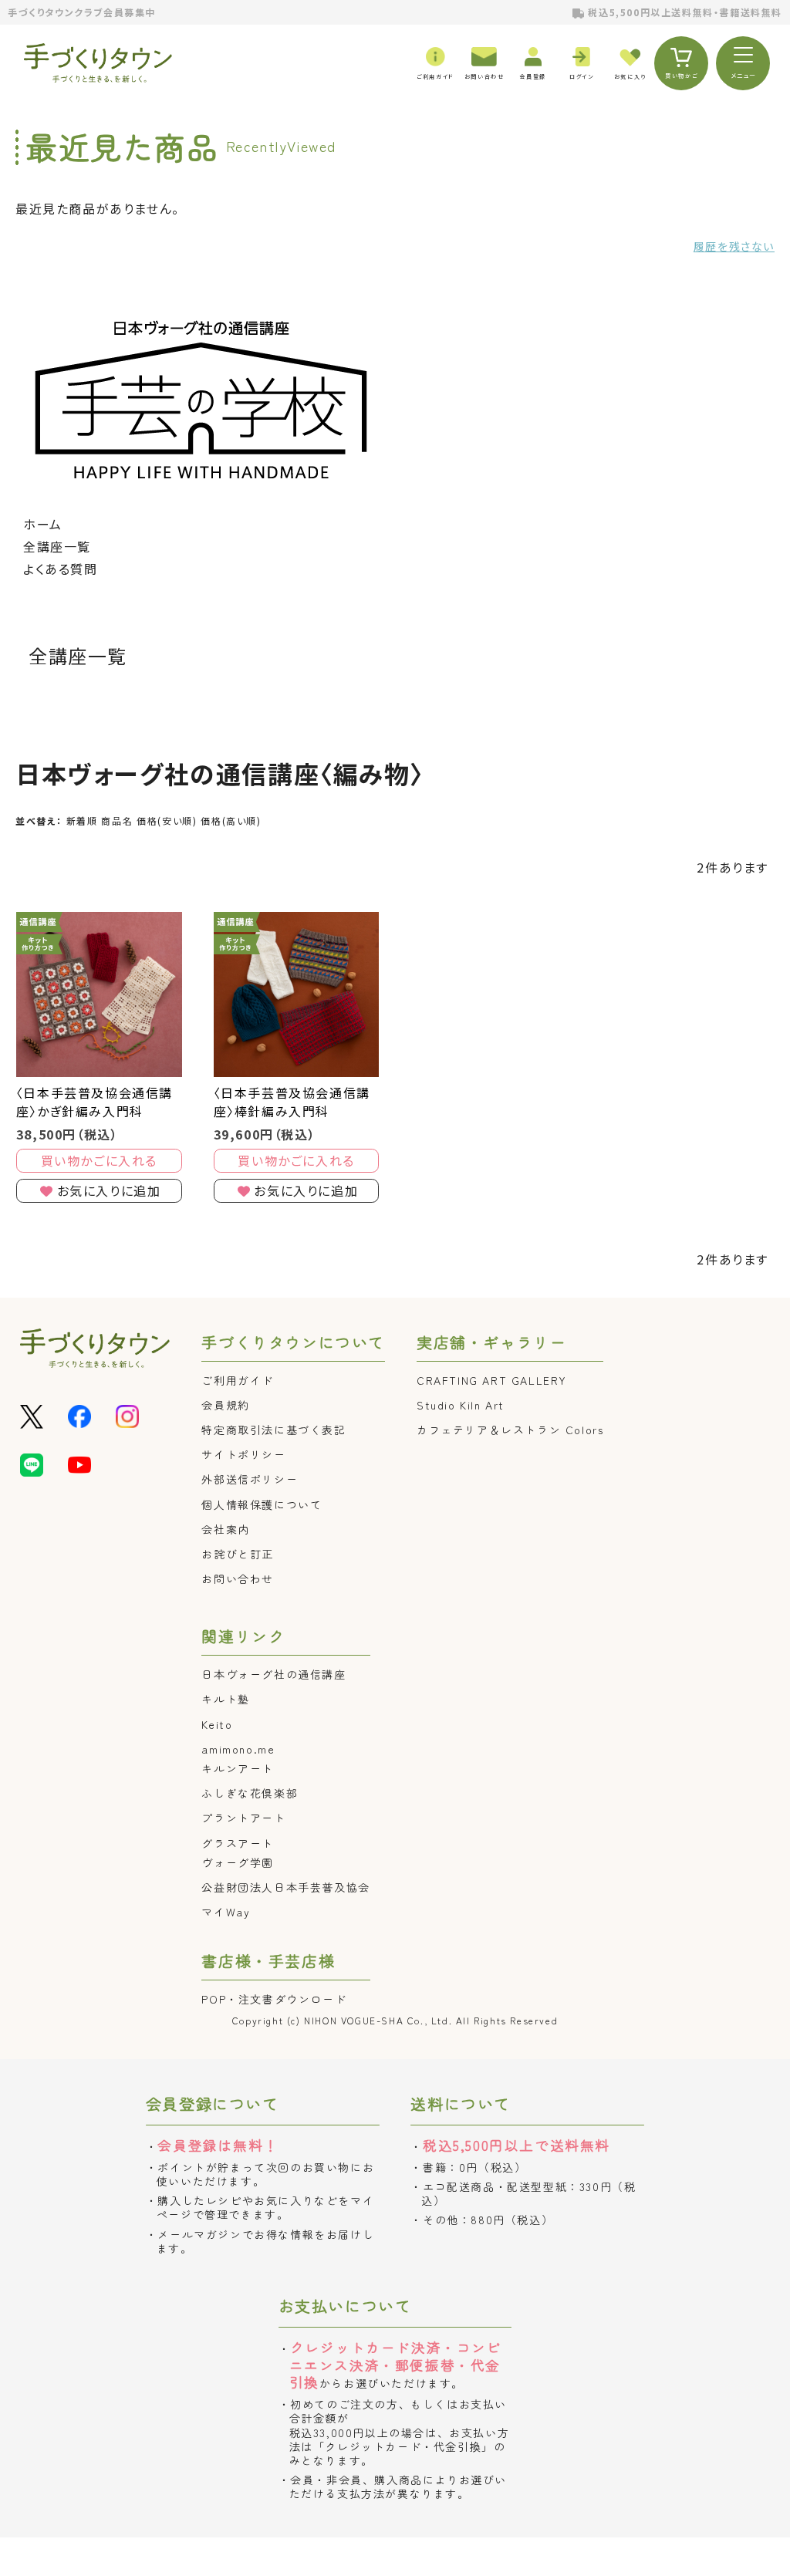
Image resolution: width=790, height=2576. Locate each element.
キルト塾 (225, 1699)
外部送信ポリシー (250, 1479)
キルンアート (238, 1768)
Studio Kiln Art (461, 1405)
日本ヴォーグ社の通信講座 (273, 1674)
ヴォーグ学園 (238, 1862)
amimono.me (238, 1749)
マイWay (226, 1912)
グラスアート (238, 1843)
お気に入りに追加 (109, 1190)
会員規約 (225, 1405)
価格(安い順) (167, 820)
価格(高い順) (231, 820)
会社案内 (225, 1529)
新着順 (82, 820)
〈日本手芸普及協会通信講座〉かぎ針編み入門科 (95, 1102)
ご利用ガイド (238, 1380)
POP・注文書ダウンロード (274, 1999)
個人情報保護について (262, 1504)
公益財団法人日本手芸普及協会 (285, 1887)
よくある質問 (61, 569)
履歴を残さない (734, 246)
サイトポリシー (243, 1454)
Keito (217, 1724)
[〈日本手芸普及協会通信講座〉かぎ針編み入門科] (99, 995)
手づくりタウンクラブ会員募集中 (82, 12)
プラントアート (243, 1818)
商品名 (117, 820)
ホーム (43, 524)
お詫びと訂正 (238, 1554)
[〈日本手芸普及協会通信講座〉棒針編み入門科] (297, 995)
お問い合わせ (238, 1578)
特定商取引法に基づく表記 (273, 1430)
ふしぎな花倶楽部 (250, 1793)
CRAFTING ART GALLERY (492, 1380)
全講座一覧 (57, 546)
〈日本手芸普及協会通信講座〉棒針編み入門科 (292, 1102)
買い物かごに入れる (99, 1160)
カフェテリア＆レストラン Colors (510, 1430)
